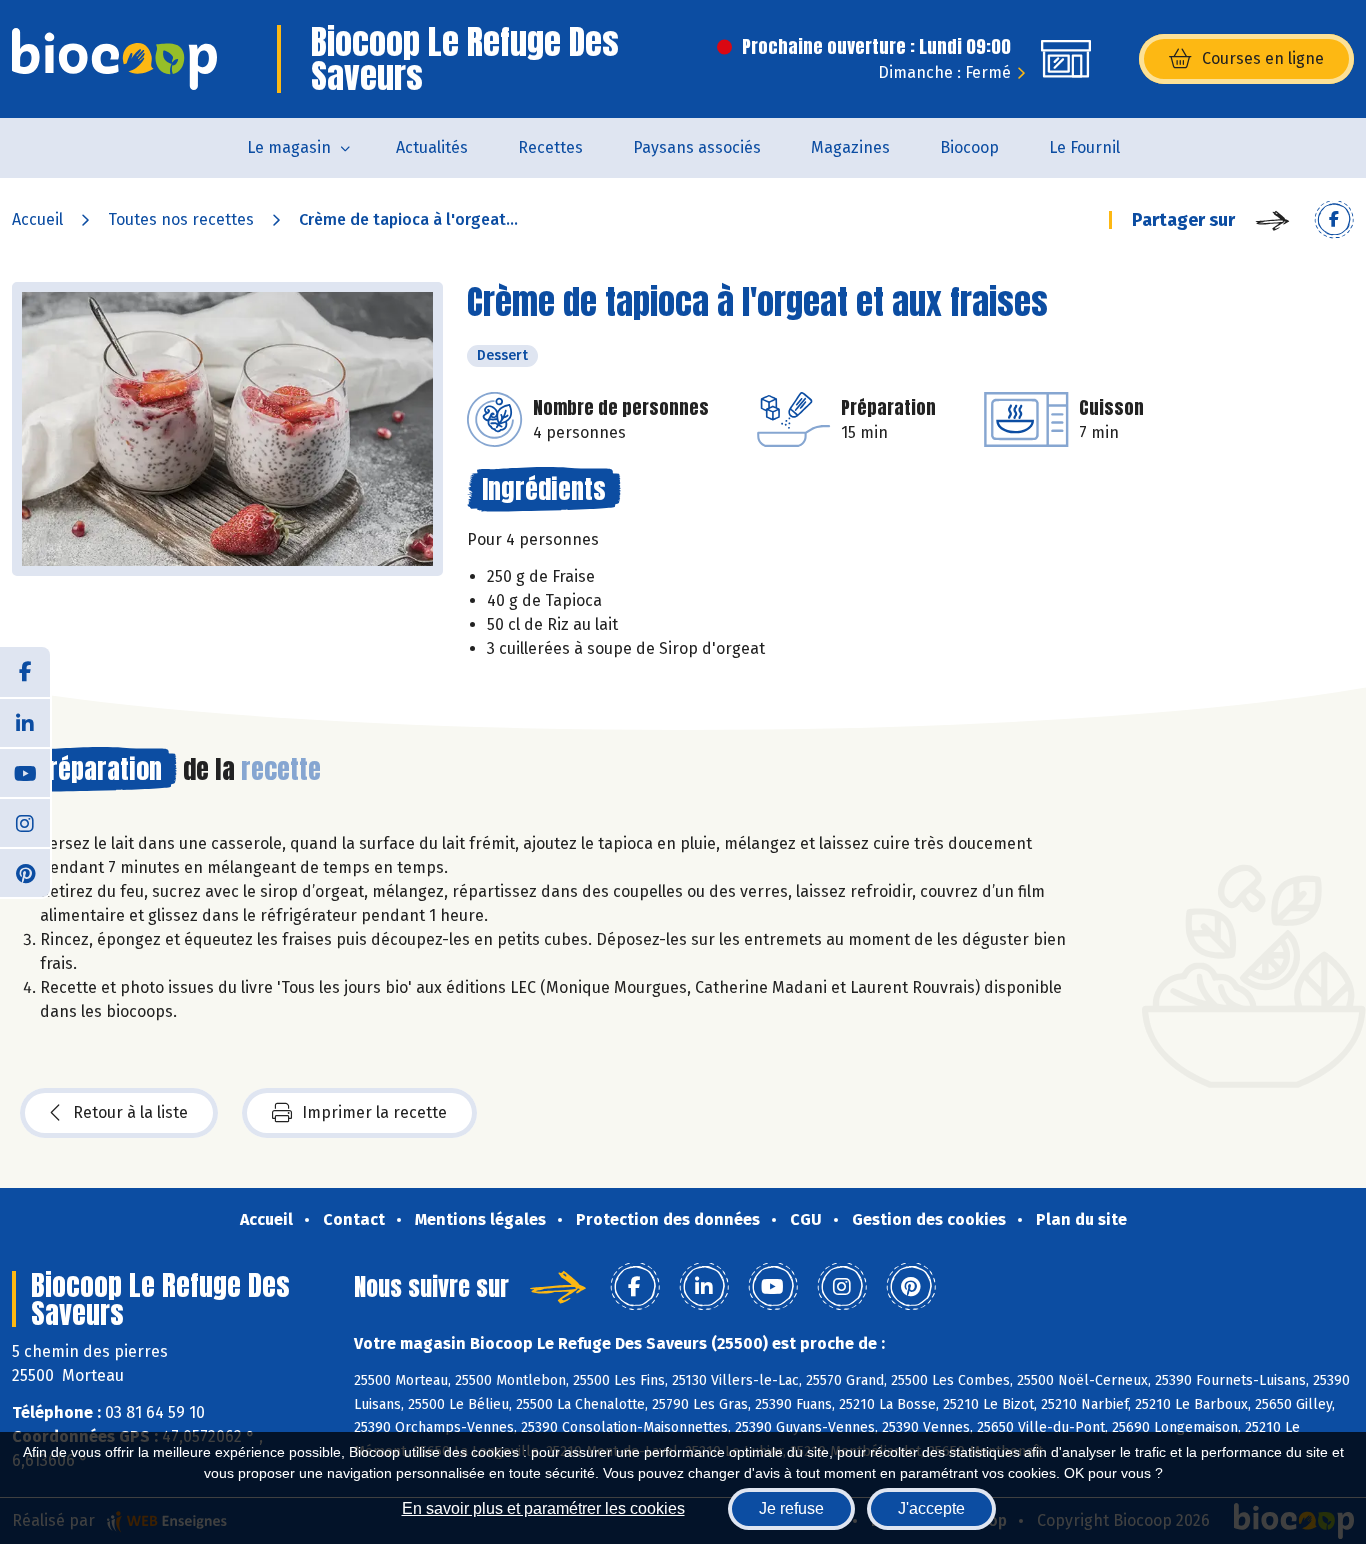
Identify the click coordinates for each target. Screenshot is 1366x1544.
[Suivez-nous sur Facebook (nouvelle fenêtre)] (25, 672)
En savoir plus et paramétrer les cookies (543, 1508)
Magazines (850, 147)
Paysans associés (697, 147)
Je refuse (791, 1508)
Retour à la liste (130, 1112)
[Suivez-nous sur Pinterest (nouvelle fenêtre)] (25, 872)
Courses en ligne (1263, 58)
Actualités (432, 147)
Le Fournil (1084, 147)
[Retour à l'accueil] (114, 59)
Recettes (550, 147)
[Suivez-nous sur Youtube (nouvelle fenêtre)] (25, 772)
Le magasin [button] (289, 147)
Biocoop (969, 147)
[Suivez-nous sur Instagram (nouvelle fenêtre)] (25, 822)
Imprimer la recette (374, 1112)
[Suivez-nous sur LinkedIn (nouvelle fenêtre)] (25, 722)
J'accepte (931, 1508)
